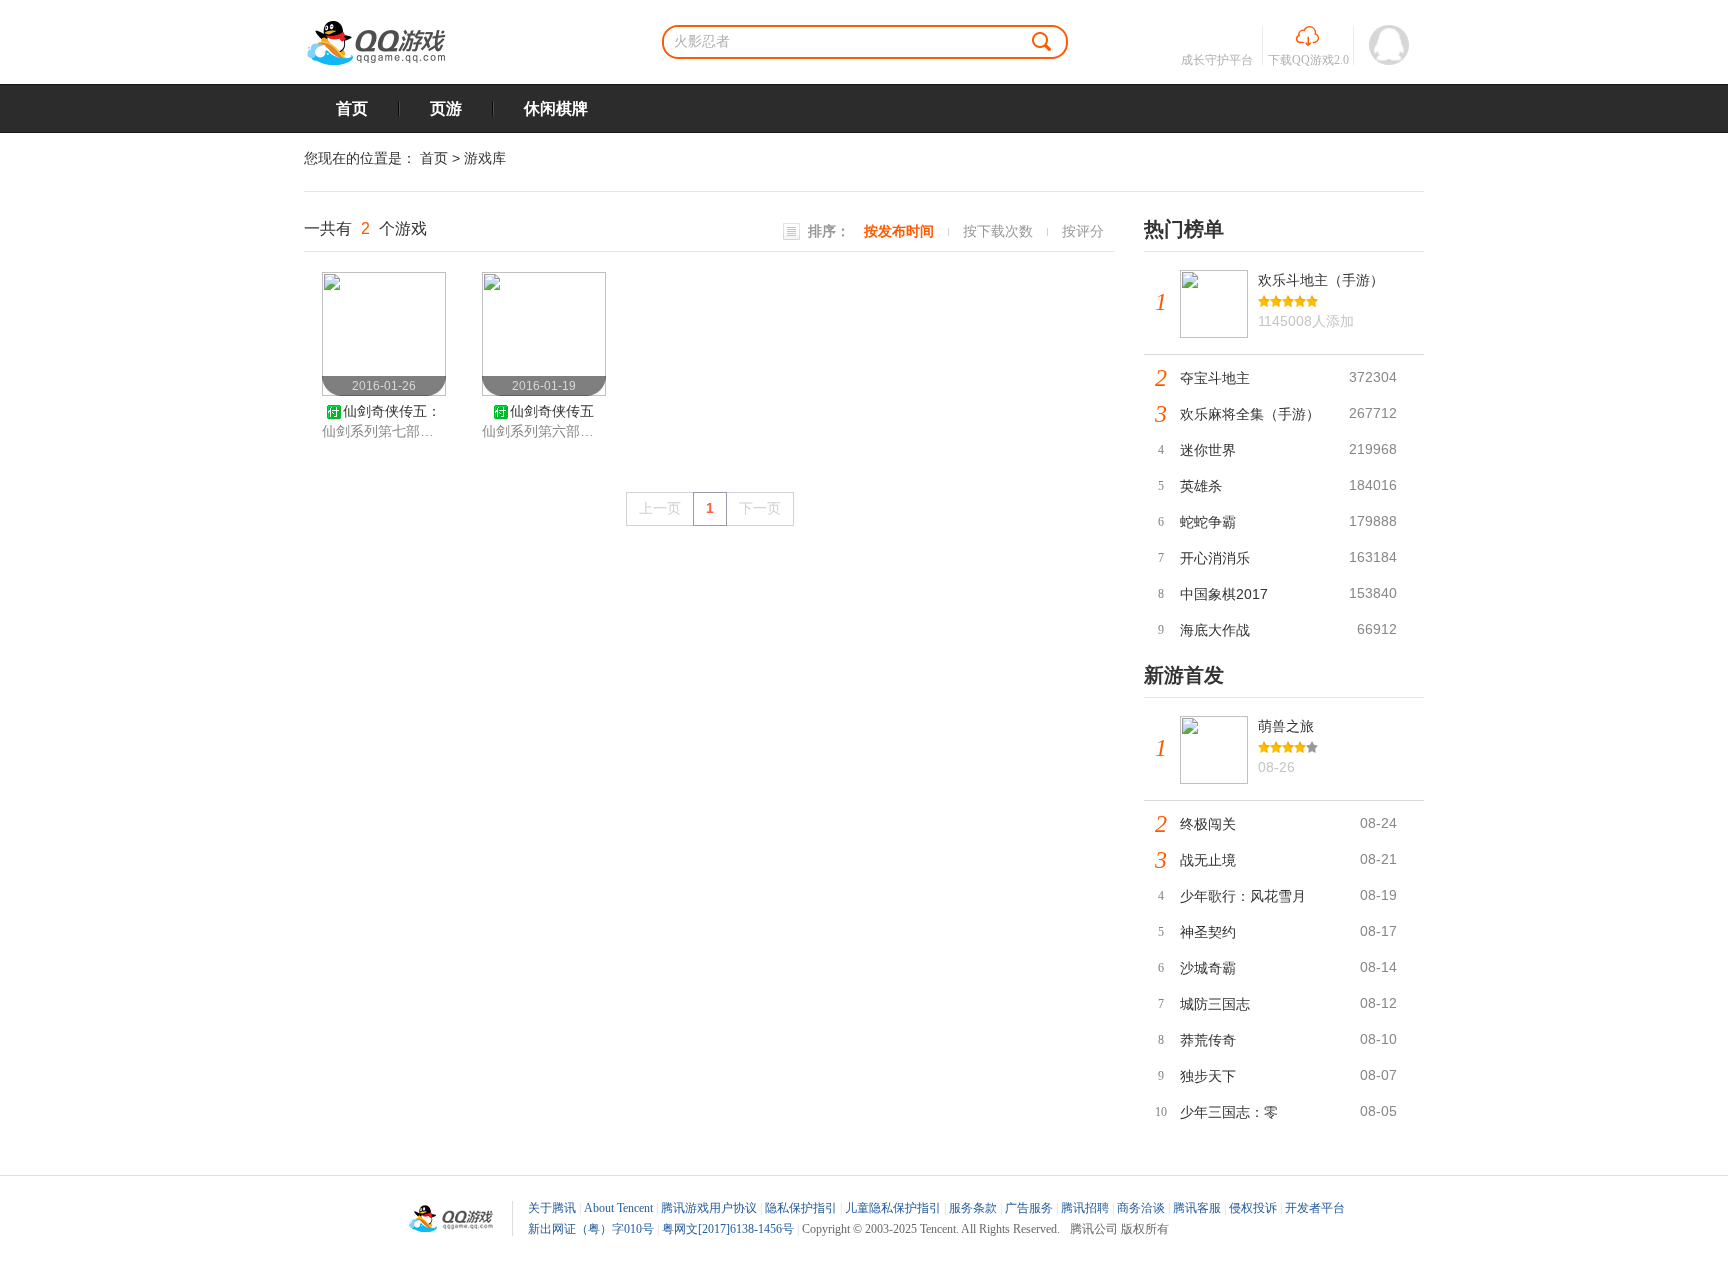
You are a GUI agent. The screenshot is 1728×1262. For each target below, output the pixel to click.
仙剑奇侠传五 (552, 411)
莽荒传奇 (1208, 1040)
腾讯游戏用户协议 (709, 1208)
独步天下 (1208, 1076)
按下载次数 (998, 231)
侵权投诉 (1253, 1208)
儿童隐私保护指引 (893, 1208)
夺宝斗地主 (1215, 378)
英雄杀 (1201, 486)
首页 (352, 108)
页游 (446, 108)
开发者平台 (1315, 1208)
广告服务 (1029, 1208)
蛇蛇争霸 (1208, 522)
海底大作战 (1215, 630)
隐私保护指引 (801, 1208)
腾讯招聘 (1085, 1208)
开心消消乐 (1215, 558)
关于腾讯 (552, 1208)
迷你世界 (1208, 450)
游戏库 (485, 158)
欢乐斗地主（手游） (1321, 280)
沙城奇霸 (1208, 968)
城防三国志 (1215, 1004)
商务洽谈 (1141, 1208)
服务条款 (973, 1208)
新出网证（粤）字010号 (591, 1229)
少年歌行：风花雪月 (1243, 896)
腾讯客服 (1197, 1208)
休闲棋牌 (556, 108)
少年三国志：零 (1229, 1112)
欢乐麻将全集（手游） (1250, 414)
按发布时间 (899, 231)
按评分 (1083, 231)
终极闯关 (1208, 824)
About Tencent (618, 1208)
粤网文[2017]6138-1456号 (728, 1229)
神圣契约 (1208, 932)
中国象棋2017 (1224, 594)
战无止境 (1208, 860)
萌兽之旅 (1286, 726)
